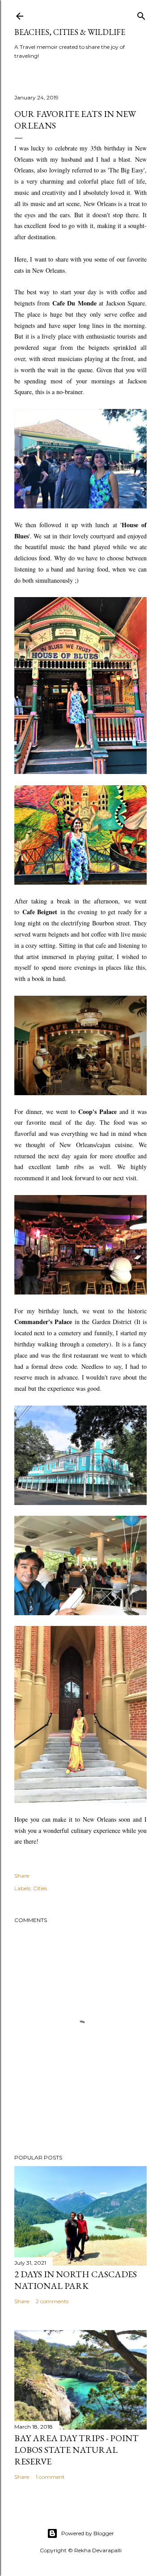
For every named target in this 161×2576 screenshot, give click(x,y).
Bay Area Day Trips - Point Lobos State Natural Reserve (76, 2450)
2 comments (52, 2301)
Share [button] (22, 1876)
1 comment (50, 2477)
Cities (40, 1888)
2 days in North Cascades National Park (76, 2280)
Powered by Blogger (88, 2533)
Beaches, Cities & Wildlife (70, 32)
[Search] (141, 14)
